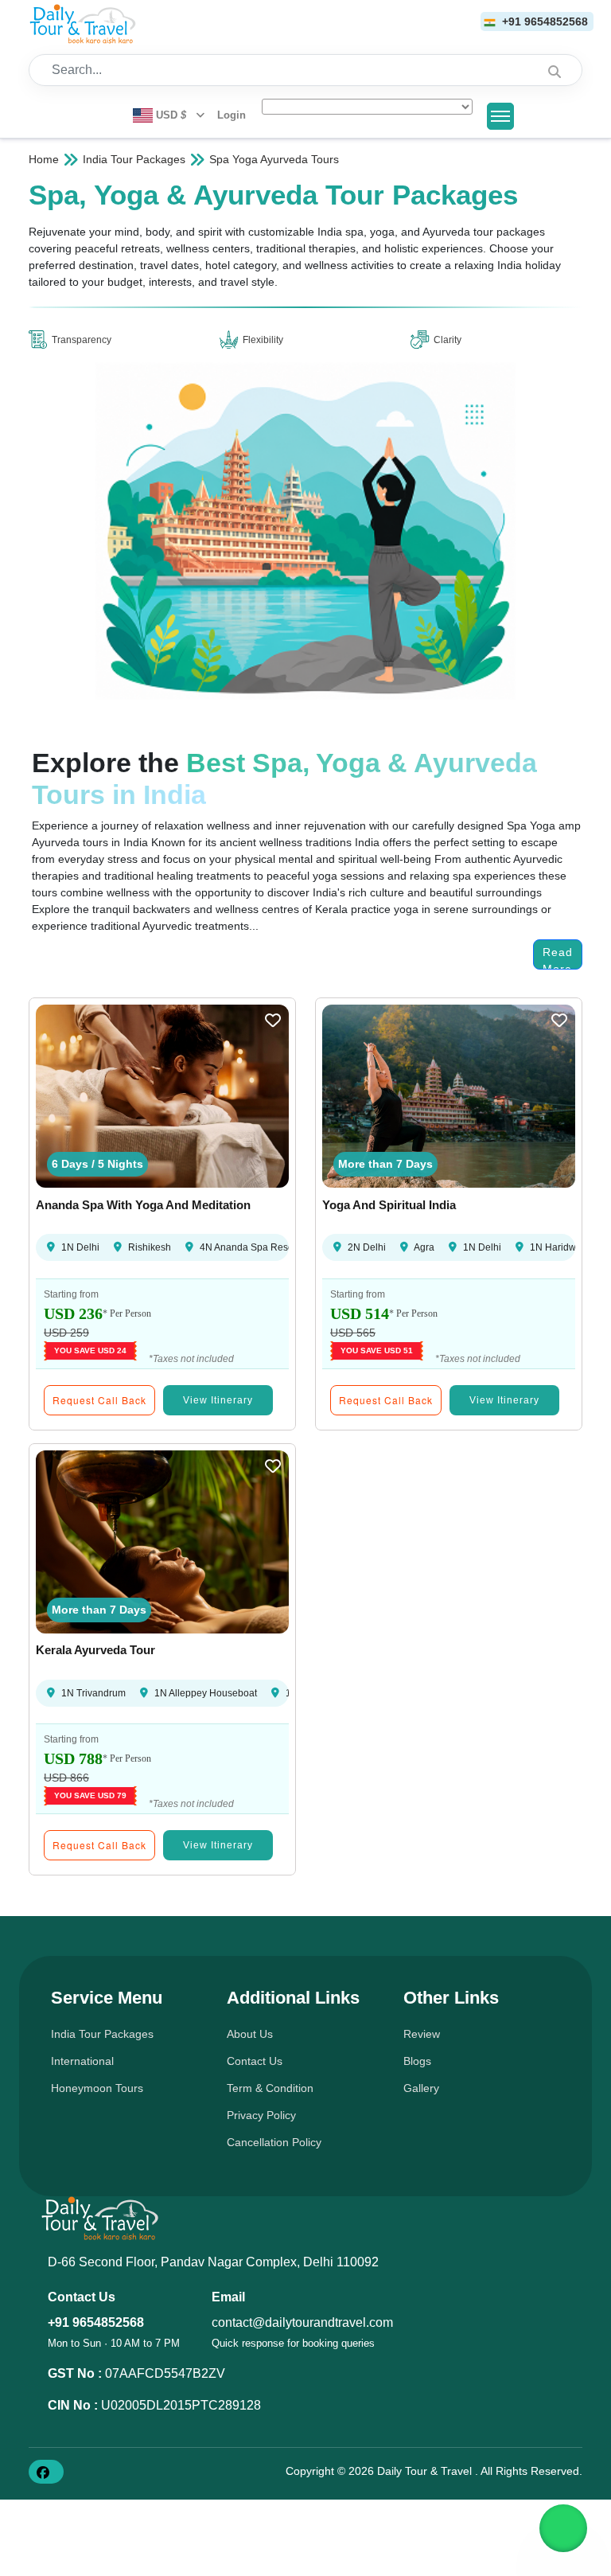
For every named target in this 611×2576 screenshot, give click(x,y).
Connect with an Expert (307, 1524)
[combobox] (70, 1119)
